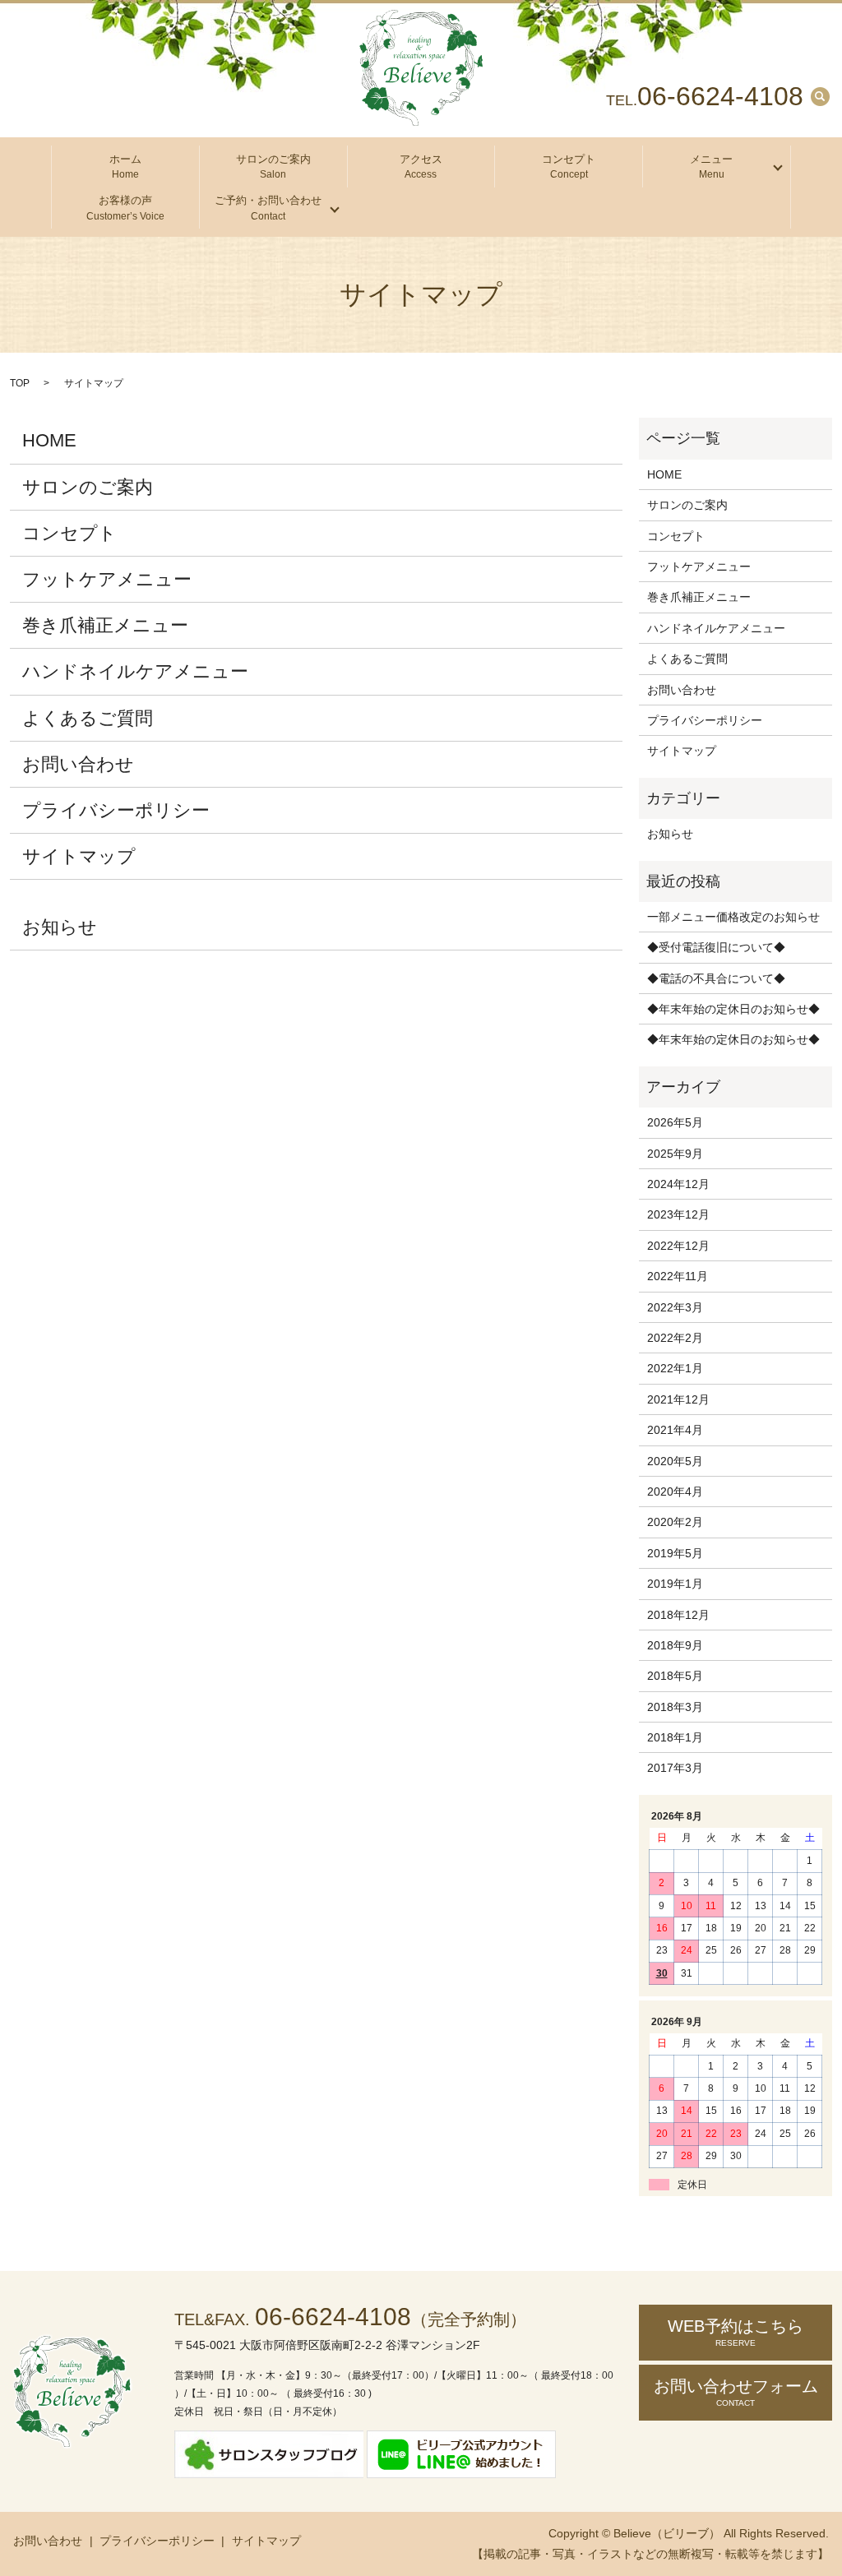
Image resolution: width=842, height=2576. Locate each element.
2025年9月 (675, 1154)
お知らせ (60, 927)
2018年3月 (675, 1707)
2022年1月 (675, 1368)
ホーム (125, 167)
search (820, 96)
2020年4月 (675, 1491)
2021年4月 (675, 1430)
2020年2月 (675, 1522)
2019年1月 (675, 1584)
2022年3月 (675, 1307)
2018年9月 (675, 1645)
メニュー (711, 167)
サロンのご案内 (273, 167)
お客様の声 (125, 208)
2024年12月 (678, 1184)
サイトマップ (79, 856)
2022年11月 (678, 1276)
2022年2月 (675, 1338)
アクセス (421, 167)
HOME (49, 440)
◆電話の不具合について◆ (716, 978)
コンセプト (569, 167)
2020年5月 (675, 1461)
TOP (20, 383)
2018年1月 (675, 1737)
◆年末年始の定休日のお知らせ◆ (733, 1009)
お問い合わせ (78, 764)
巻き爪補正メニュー (105, 625)
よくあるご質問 (88, 718)
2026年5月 (675, 1122)
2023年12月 (678, 1214)
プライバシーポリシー (116, 810)
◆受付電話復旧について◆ (716, 947)
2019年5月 (675, 1553)
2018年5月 (675, 1676)
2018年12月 (678, 1615)
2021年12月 (678, 1399)
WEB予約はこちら (736, 2332)
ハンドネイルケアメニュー (135, 671)
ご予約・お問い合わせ (268, 208)
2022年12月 (678, 1246)
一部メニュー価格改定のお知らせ (733, 917)
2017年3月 (675, 1768)
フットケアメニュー (107, 579)
